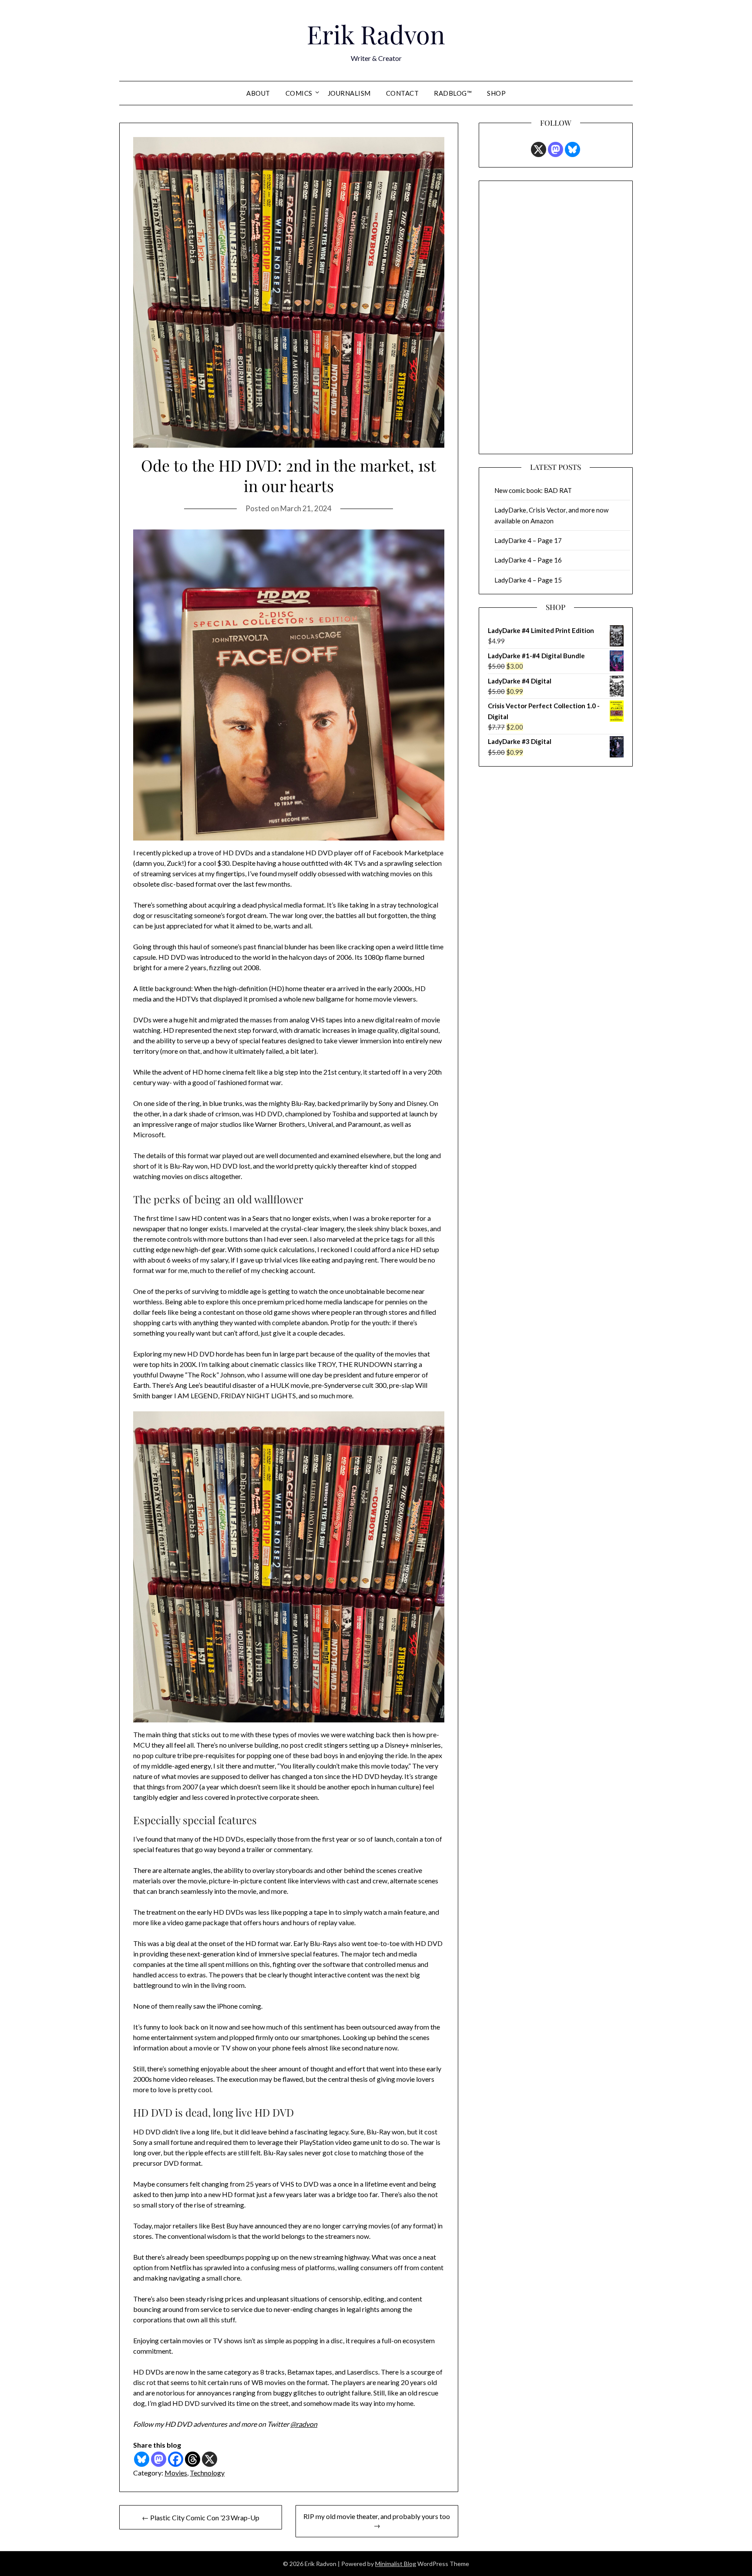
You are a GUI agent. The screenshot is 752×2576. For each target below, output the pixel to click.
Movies (176, 2473)
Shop (496, 93)
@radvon (304, 2424)
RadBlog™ (453, 93)
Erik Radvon (376, 34)
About (258, 93)
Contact (403, 93)
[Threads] (193, 2459)
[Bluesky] (142, 2459)
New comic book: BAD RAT (533, 490)
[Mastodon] (159, 2459)
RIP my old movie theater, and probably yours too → (377, 2521)
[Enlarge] (433, 541)
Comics (299, 93)
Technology (207, 2473)
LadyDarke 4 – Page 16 (528, 560)
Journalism (349, 93)
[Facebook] (176, 2459)
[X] (210, 2459)
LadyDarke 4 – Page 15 (528, 580)
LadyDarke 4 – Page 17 (528, 540)
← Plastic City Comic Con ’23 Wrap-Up (201, 2517)
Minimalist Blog (396, 2564)
